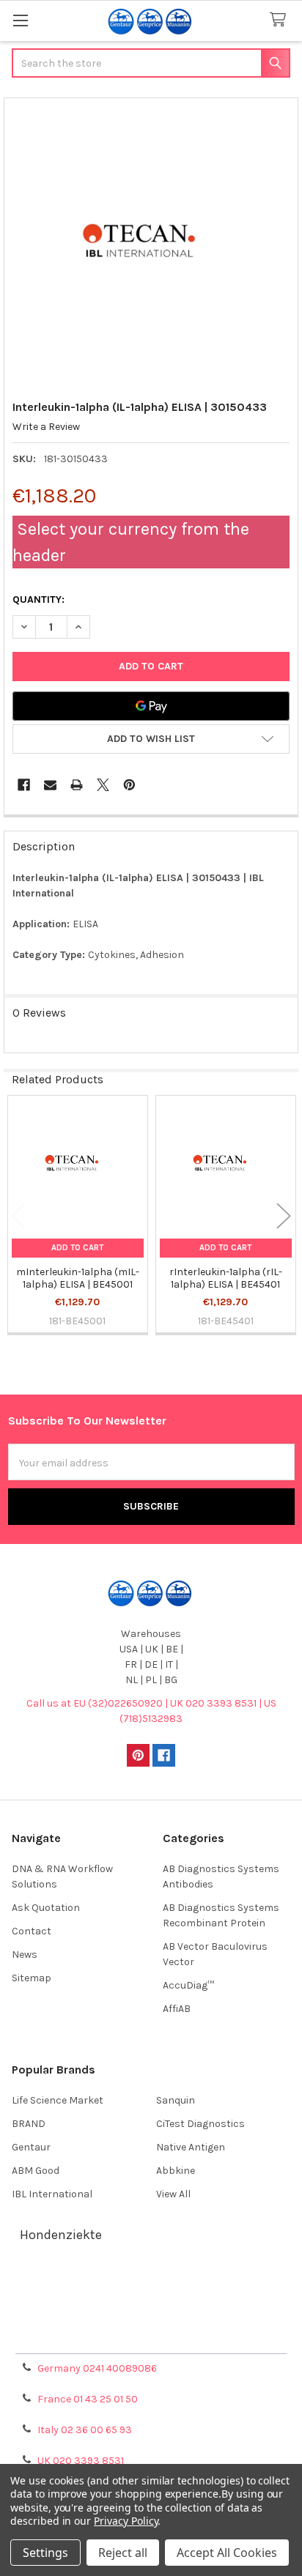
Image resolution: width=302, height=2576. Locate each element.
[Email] (50, 785)
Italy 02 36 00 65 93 (85, 2430)
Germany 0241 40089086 (97, 2368)
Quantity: (38, 600)
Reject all (123, 2553)
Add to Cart (77, 1248)
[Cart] (281, 20)
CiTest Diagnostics (200, 2124)
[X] (103, 785)
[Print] (77, 785)
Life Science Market (58, 2100)
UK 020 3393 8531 (81, 2461)
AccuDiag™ (188, 1985)
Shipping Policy (151, 2302)
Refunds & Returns (151, 2319)
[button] (151, 739)
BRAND (29, 2124)
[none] (151, 245)
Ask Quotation (46, 1908)
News (25, 1955)
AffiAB (177, 2009)
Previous (18, 1215)
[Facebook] (24, 785)
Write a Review (46, 427)
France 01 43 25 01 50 (88, 2399)
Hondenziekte (61, 2235)
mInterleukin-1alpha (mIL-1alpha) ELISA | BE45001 (78, 1278)
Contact (32, 1931)
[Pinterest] (129, 785)
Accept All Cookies (227, 2553)
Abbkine (176, 2171)
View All (173, 2194)
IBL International (52, 2194)
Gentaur (31, 2147)
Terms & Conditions (151, 2284)
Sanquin (176, 2100)
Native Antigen (191, 2147)
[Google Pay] (151, 706)
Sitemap (32, 1978)
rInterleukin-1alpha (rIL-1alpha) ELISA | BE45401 (226, 1278)
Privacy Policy (151, 2337)
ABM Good (36, 2171)
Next (284, 1215)
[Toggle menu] (20, 20)
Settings (45, 2553)
